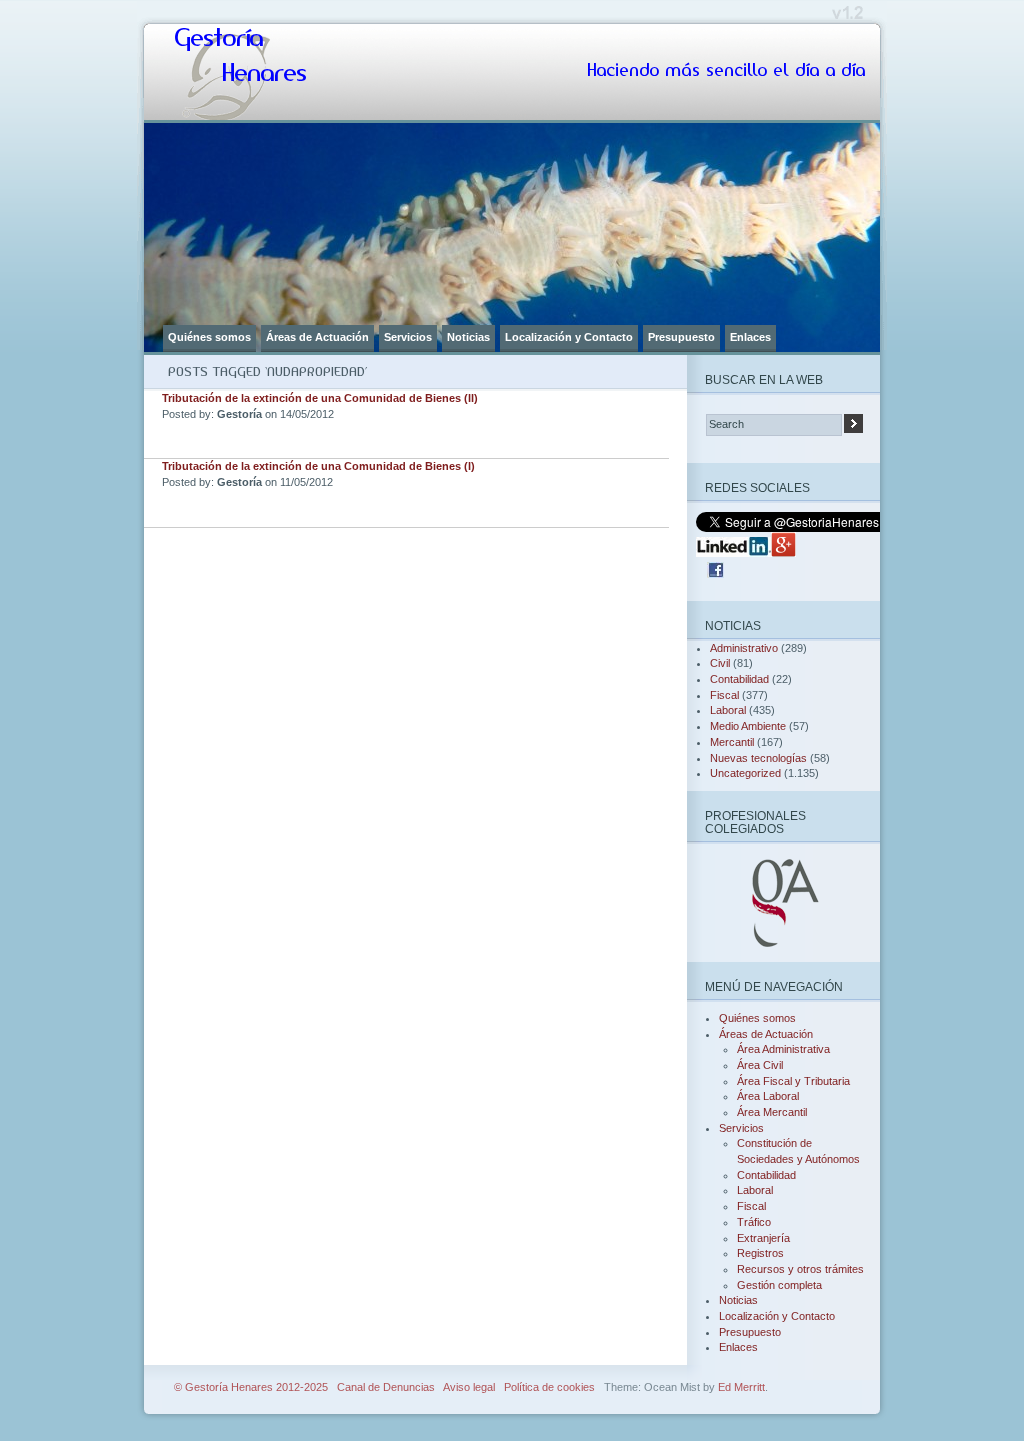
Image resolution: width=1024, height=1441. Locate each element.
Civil (720, 663)
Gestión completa (779, 1285)
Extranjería (763, 1238)
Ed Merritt (741, 1387)
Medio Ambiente (748, 726)
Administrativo (744, 648)
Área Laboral (768, 1096)
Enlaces (750, 337)
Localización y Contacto (569, 337)
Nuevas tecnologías (758, 758)
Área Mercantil (772, 1112)
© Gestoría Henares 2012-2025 (251, 1387)
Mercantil (732, 742)
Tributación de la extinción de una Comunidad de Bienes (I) (318, 466)
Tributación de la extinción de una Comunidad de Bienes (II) (320, 398)
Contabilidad (739, 679)
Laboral (728, 710)
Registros (760, 1253)
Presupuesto (681, 337)
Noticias (468, 337)
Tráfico (754, 1222)
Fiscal (724, 695)
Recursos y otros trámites (800, 1269)
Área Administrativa (783, 1049)
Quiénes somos (209, 337)
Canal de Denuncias (386, 1387)
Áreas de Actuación (317, 337)
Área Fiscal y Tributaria (793, 1081)
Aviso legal (469, 1387)
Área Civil (760, 1065)
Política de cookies (549, 1387)
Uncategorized (745, 773)
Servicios (408, 337)
